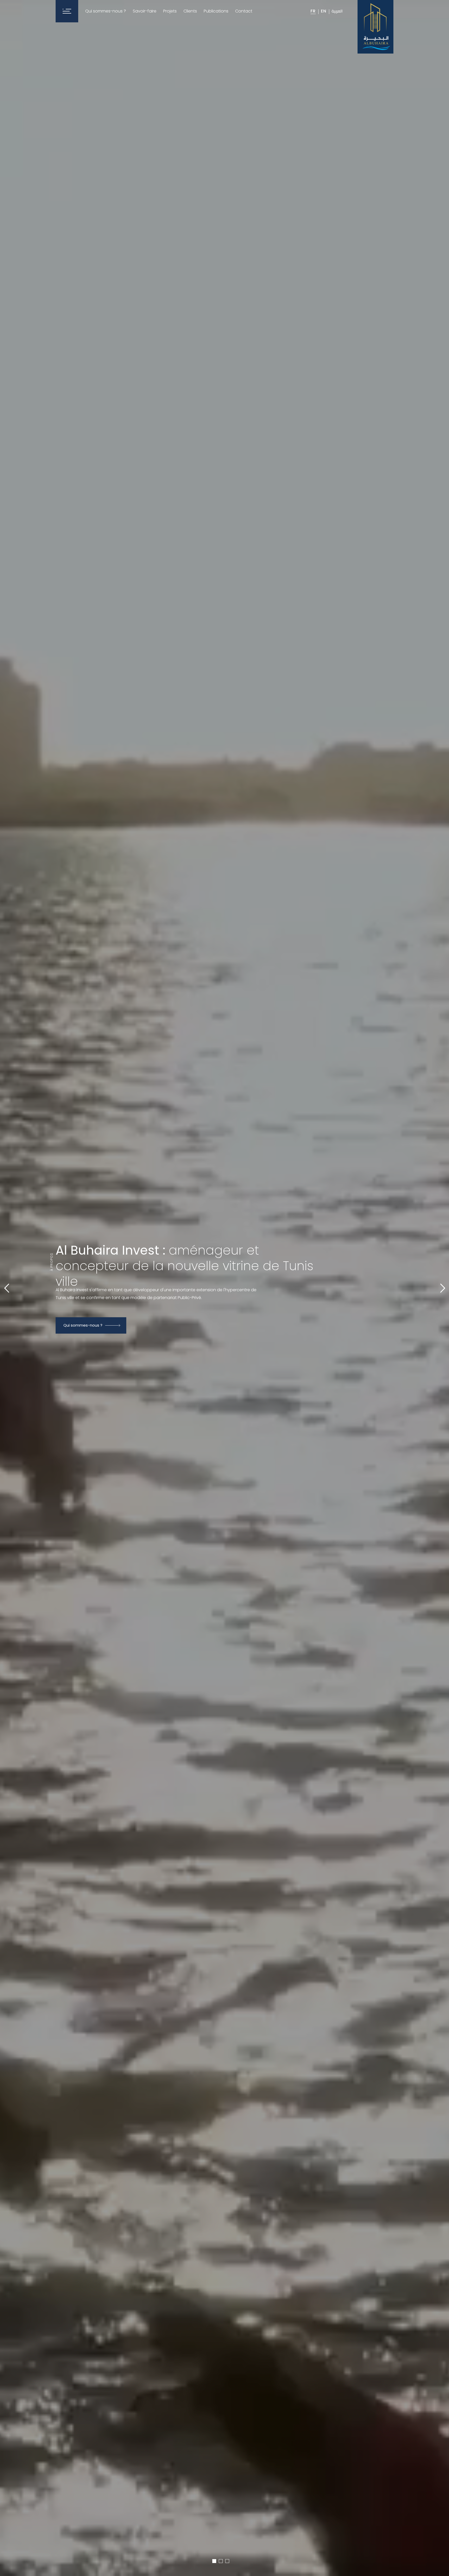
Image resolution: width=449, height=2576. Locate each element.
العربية (337, 11)
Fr (313, 11)
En (324, 11)
